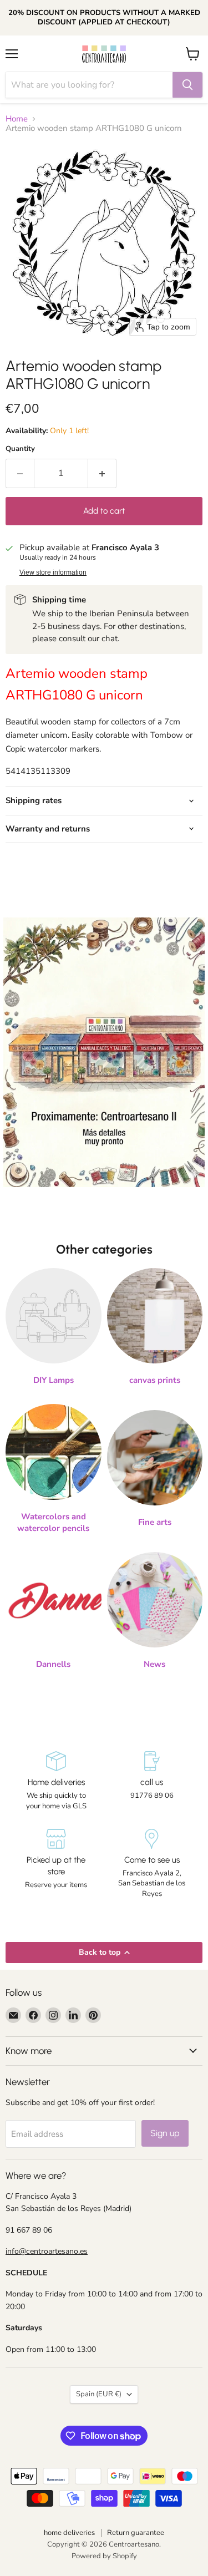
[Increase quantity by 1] (102, 473)
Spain (99, 2394)
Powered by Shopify (104, 2556)
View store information (53, 572)
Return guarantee (136, 2533)
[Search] (187, 85)
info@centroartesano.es (47, 2251)
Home (17, 119)
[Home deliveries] (56, 1781)
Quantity (20, 449)
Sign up (165, 2133)
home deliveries (69, 2533)
